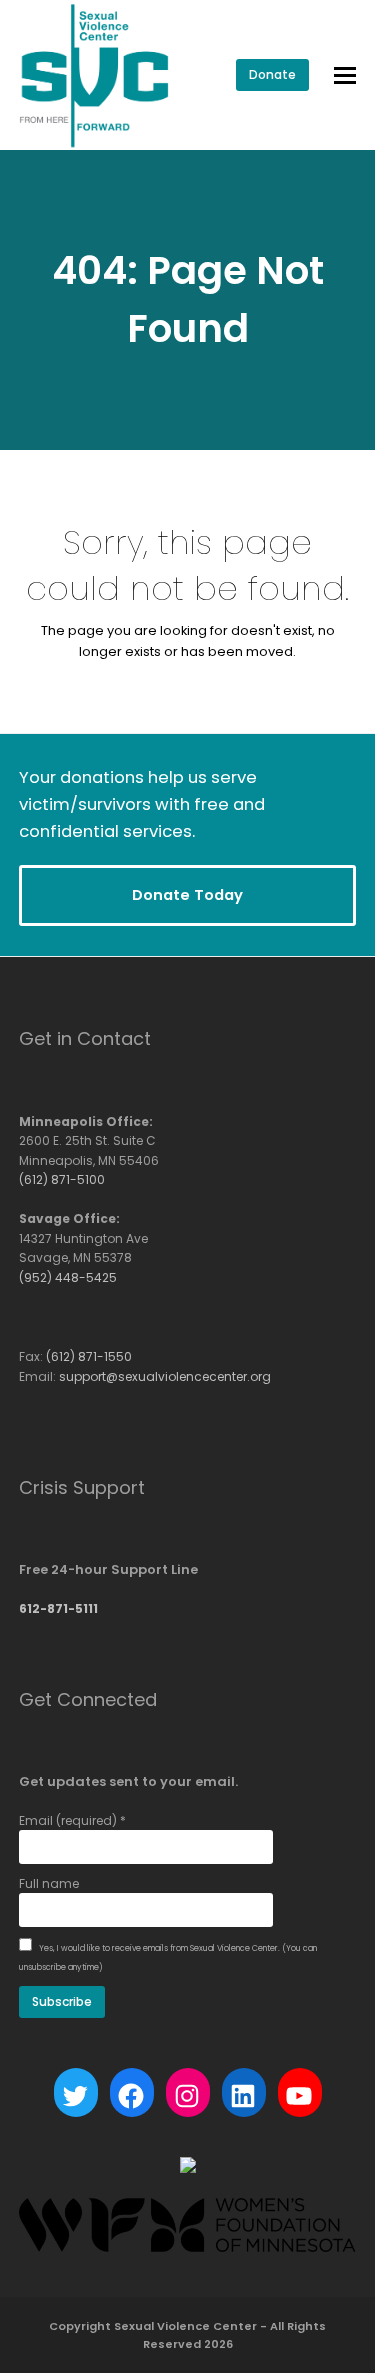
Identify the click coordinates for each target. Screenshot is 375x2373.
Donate (272, 74)
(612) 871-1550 (89, 1356)
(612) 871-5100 (62, 1179)
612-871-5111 (58, 1608)
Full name (49, 1883)
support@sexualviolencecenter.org (165, 1376)
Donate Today (187, 894)
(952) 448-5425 (68, 1277)
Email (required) (72, 1820)
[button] (345, 75)
